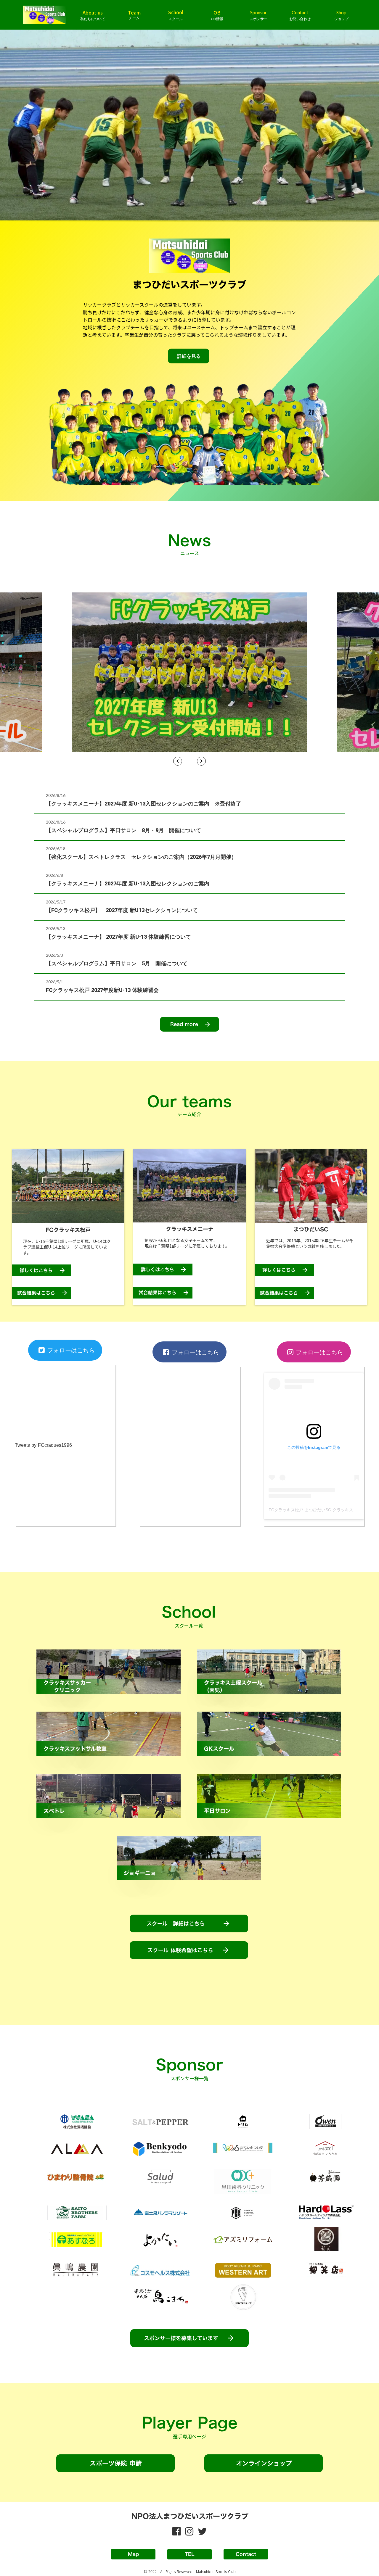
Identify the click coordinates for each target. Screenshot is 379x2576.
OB (217, 12)
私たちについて (93, 19)
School (176, 12)
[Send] (189, 672)
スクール (176, 19)
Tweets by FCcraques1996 (43, 1445)
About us (93, 12)
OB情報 (217, 19)
